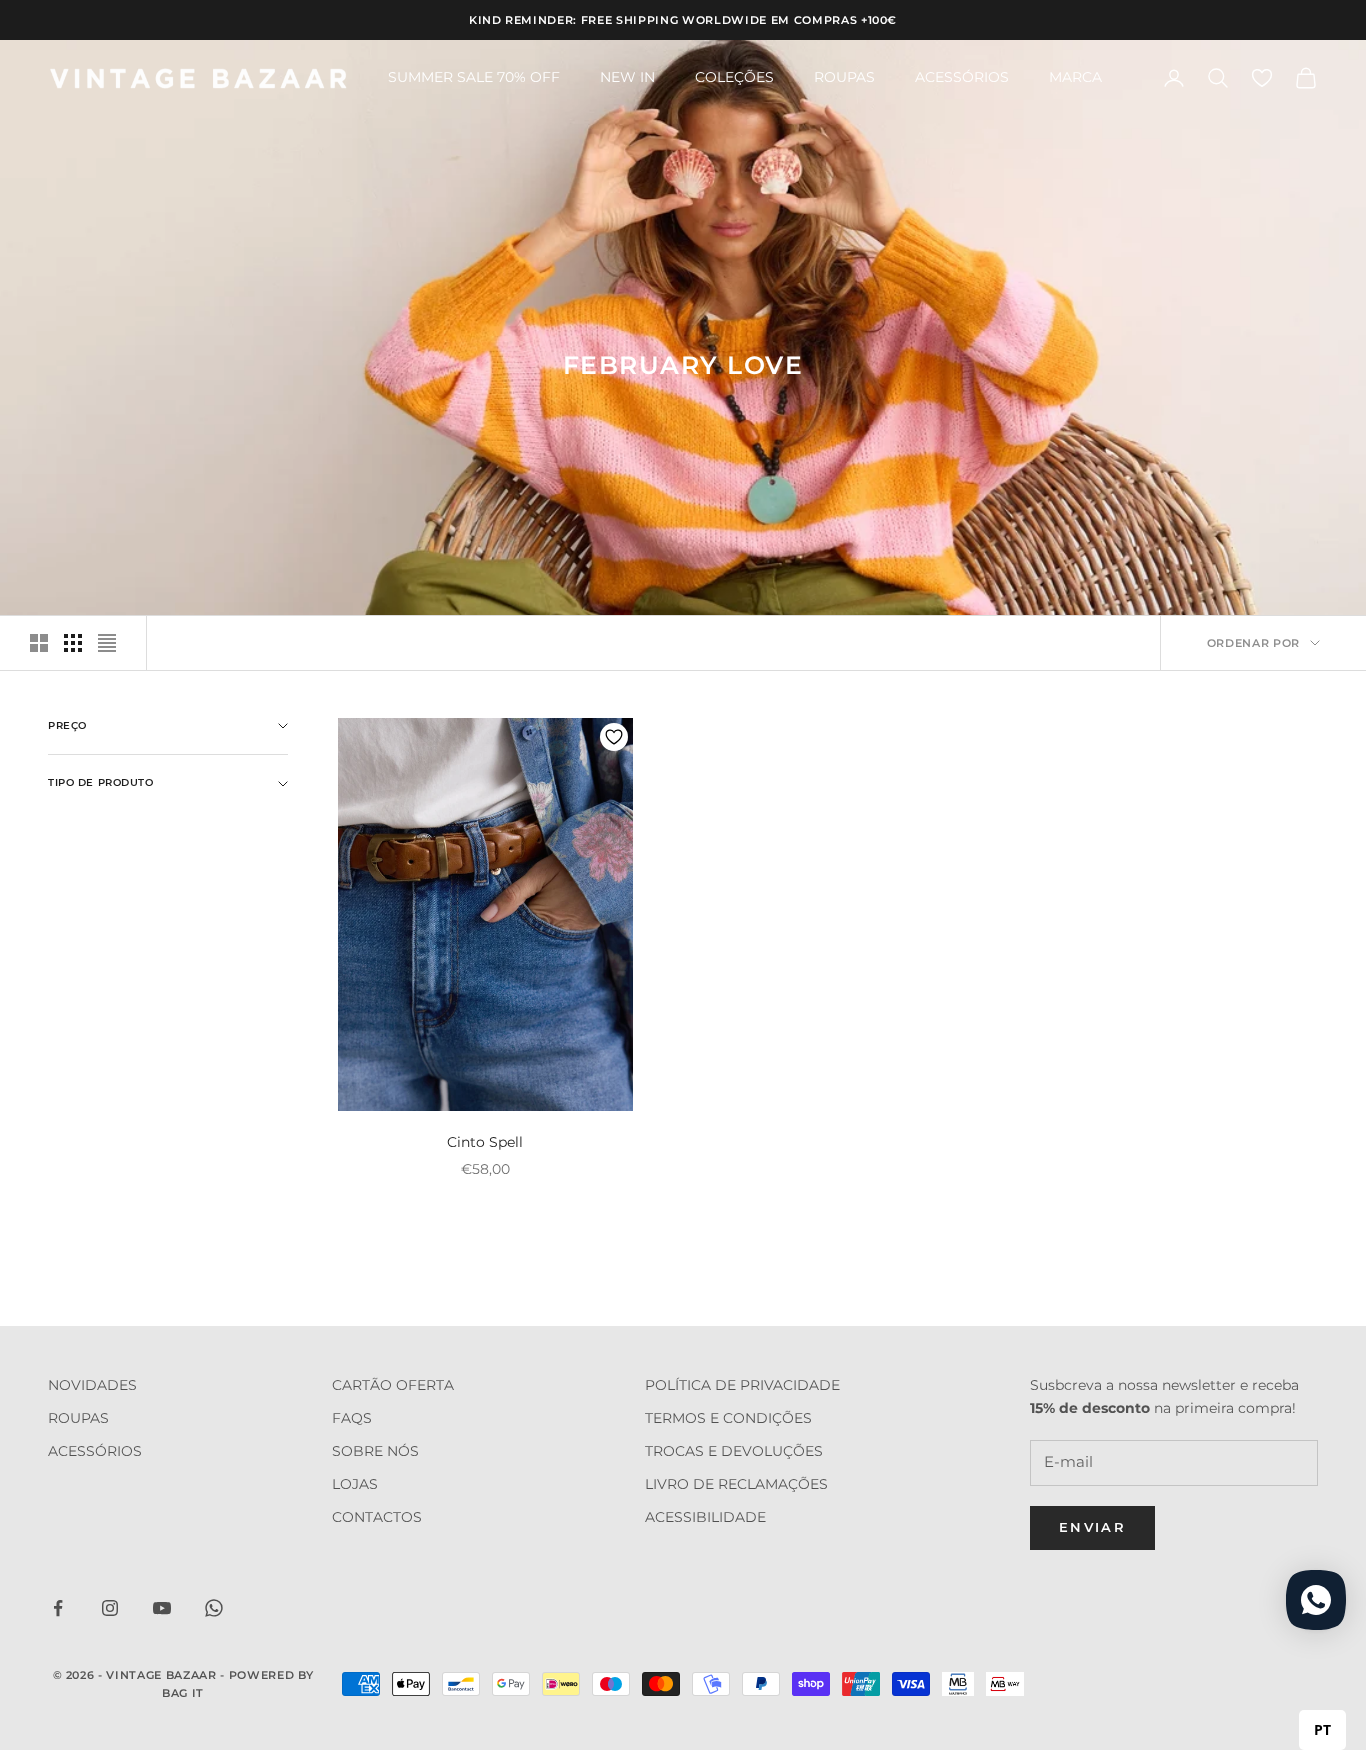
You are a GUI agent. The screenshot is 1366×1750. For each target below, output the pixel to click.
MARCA (1075, 77)
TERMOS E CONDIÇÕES (728, 1418)
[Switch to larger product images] (39, 643)
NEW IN (627, 77)
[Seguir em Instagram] (110, 1608)
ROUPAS (844, 77)
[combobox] (1322, 1730)
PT (1322, 1729)
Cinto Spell (485, 1142)
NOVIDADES (92, 1385)
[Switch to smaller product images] (73, 643)
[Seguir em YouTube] (162, 1608)
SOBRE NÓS (375, 1451)
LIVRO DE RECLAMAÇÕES (736, 1484)
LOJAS (355, 1484)
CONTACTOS (377, 1517)
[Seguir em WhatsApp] (214, 1608)
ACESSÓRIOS (962, 77)
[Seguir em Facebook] (58, 1608)
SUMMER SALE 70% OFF (474, 77)
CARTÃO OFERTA (393, 1385)
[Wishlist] (1262, 78)
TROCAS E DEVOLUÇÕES (734, 1451)
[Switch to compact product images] (107, 643)
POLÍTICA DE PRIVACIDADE (742, 1385)
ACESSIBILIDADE (705, 1517)
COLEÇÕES (734, 77)
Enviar (1092, 1527)
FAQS (352, 1418)
